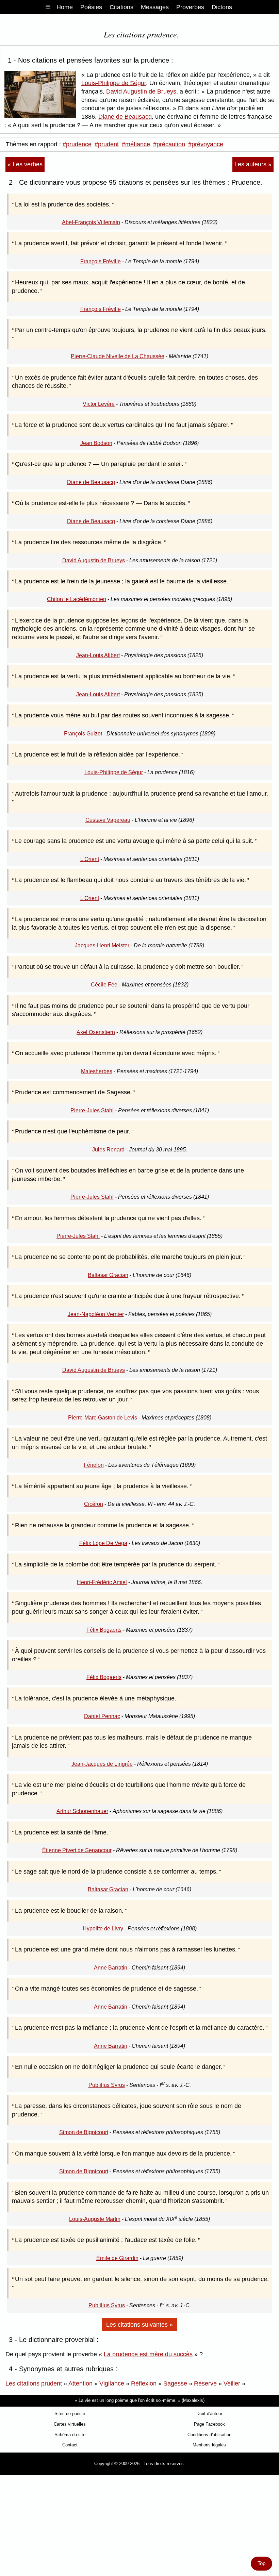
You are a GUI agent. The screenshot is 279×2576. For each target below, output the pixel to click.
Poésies (91, 7)
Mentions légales (209, 2445)
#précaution (169, 144)
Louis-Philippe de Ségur (114, 83)
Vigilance (112, 2383)
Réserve (205, 2383)
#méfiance (136, 144)
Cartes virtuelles (70, 2424)
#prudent (107, 144)
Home (65, 7)
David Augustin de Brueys (141, 92)
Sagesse (175, 2383)
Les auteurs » (253, 164)
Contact (70, 2445)
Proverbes (190, 7)
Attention (80, 2383)
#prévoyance (206, 144)
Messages (155, 7)
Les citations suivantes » (139, 2325)
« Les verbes (25, 164)
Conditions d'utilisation (209, 2435)
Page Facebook (209, 2424)
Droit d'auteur (209, 2414)
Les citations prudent (34, 2383)
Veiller (232, 2383)
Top (261, 2563)
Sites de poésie (70, 2414)
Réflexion (144, 2383)
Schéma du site (70, 2435)
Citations (121, 7)
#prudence (77, 144)
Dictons (222, 7)
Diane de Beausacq (125, 117)
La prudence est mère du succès (148, 2354)
